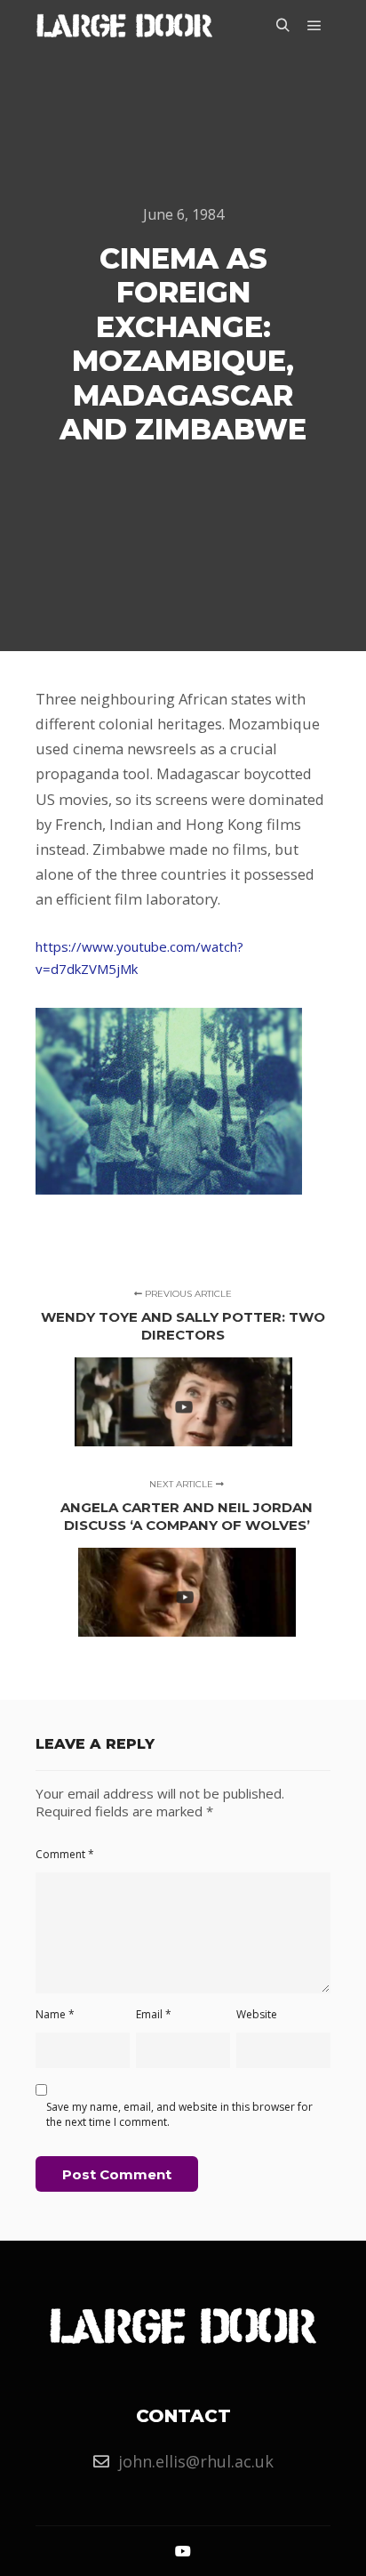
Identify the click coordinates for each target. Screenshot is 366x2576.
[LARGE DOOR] (124, 25)
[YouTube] (183, 2551)
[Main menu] (314, 26)
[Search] (282, 26)
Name (55, 2014)
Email (154, 2014)
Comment (65, 1854)
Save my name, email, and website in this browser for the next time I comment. (179, 2114)
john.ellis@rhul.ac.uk (196, 2461)
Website (257, 2014)
